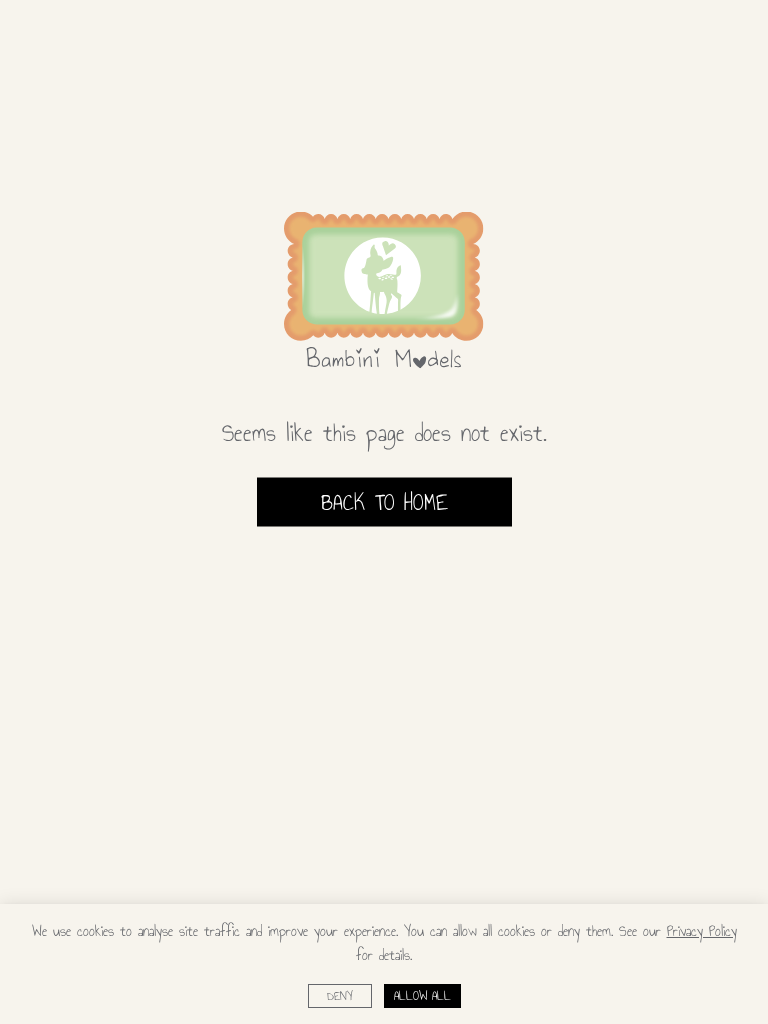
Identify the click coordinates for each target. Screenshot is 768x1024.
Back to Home (384, 502)
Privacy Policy (702, 931)
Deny (340, 996)
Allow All (422, 996)
